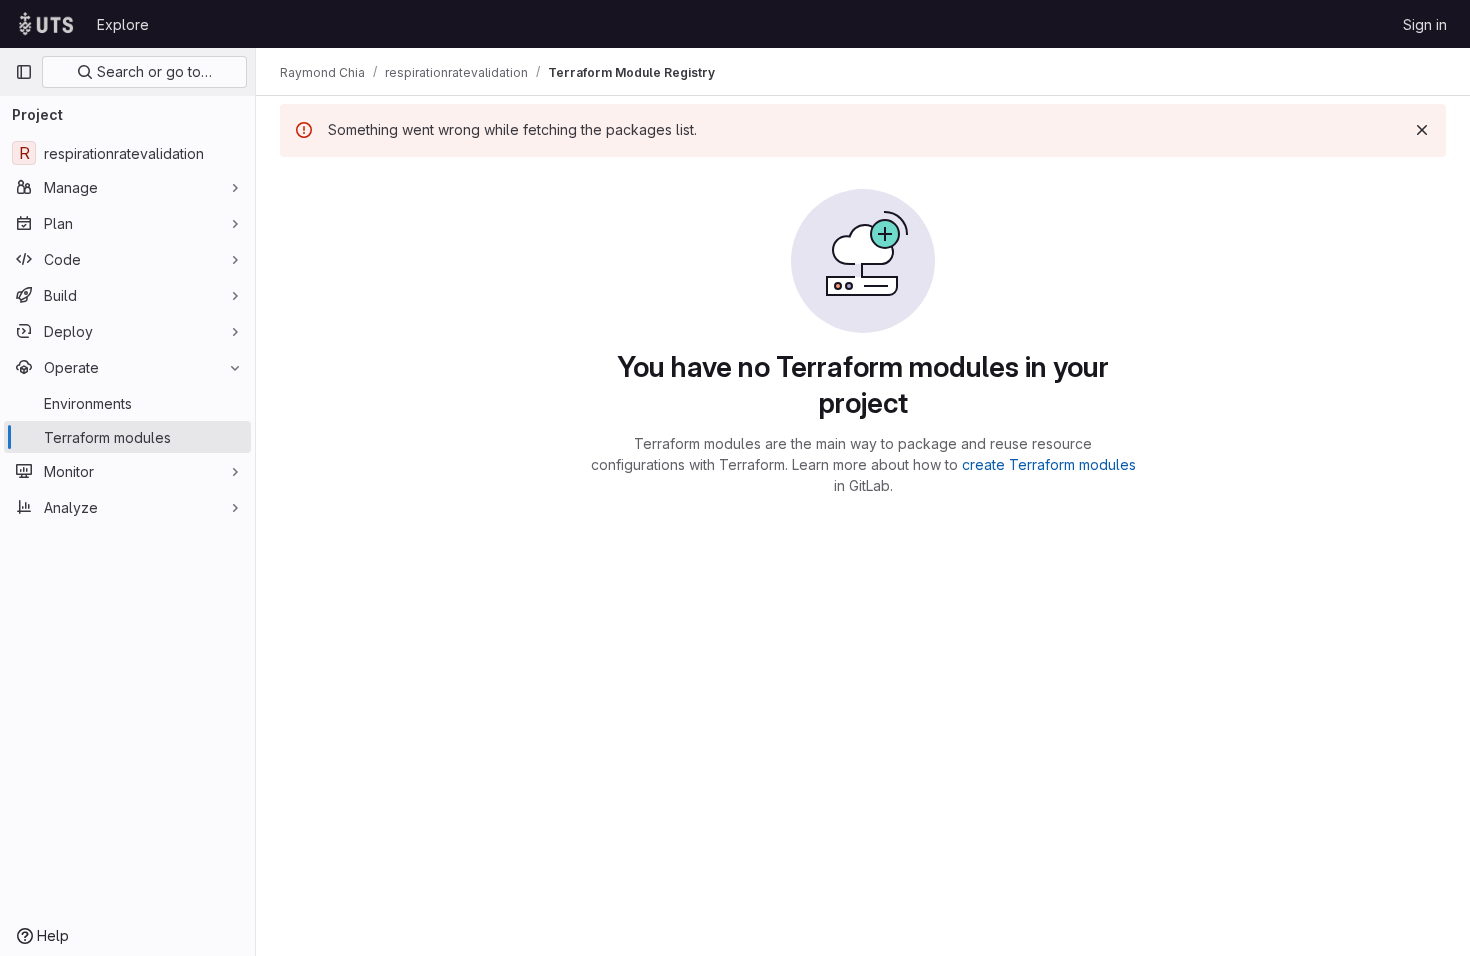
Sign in (1425, 24)
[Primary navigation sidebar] (24, 72)
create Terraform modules (1049, 464)
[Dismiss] (1422, 130)
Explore (123, 24)
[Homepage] (46, 24)
